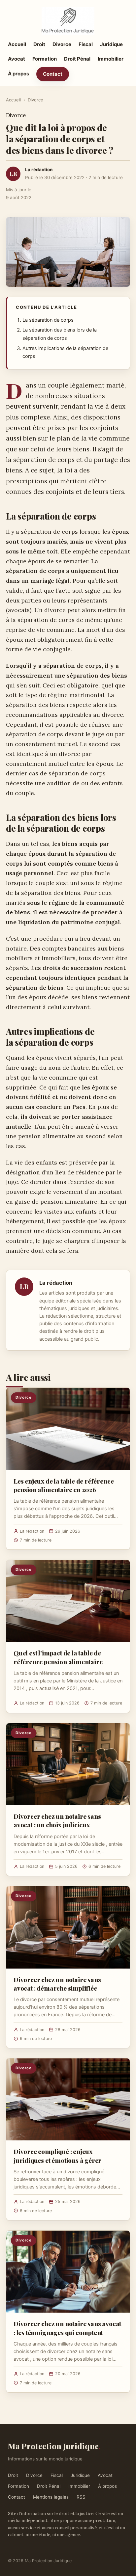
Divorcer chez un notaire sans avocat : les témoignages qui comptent (67, 2328)
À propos (18, 74)
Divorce (62, 44)
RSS (81, 2497)
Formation (45, 59)
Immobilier (111, 59)
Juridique (111, 44)
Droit (39, 44)
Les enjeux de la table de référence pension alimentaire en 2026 (64, 1485)
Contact (53, 74)
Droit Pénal (77, 59)
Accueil (17, 44)
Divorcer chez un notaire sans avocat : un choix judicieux (57, 1820)
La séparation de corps (48, 320)
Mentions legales (51, 2497)
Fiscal (86, 44)
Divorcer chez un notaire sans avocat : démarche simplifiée (57, 1984)
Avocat (17, 59)
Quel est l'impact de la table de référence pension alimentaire (58, 1657)
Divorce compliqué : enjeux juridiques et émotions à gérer (57, 2156)
